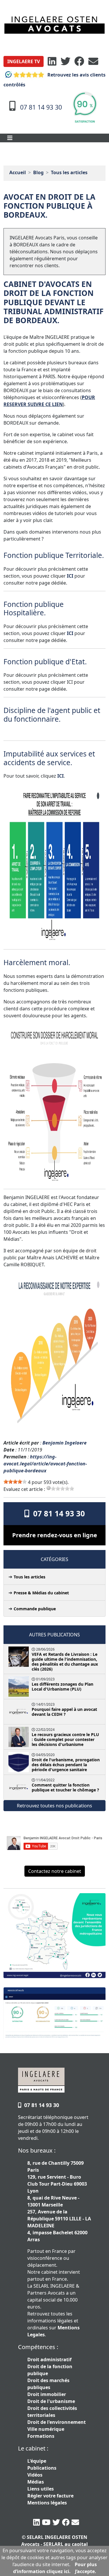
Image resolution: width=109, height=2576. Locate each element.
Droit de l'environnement (57, 2422)
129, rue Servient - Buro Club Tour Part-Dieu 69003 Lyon (57, 2184)
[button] (24, 61)
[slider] (15, 1482)
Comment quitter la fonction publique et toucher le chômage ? (65, 1787)
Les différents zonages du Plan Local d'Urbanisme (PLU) (62, 1687)
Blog (38, 172)
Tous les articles (69, 172)
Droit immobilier (47, 2394)
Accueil (18, 172)
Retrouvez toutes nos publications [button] (54, 1806)
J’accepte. (86, 2571)
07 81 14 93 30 (57, 1513)
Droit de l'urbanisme (51, 2401)
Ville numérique (46, 2429)
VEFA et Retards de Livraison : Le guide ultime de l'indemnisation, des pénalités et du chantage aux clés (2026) (65, 1662)
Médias (36, 2482)
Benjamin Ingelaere (65, 1443)
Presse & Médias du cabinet (41, 1593)
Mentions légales (47, 2503)
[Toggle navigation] (10, 138)
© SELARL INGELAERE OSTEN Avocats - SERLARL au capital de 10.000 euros (54, 2544)
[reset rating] (49, 1488)
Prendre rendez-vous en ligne (55, 1535)
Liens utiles (41, 2489)
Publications (42, 2468)
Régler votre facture (50, 2496)
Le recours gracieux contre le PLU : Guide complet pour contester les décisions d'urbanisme (65, 1739)
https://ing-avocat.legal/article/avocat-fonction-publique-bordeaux (45, 1464)
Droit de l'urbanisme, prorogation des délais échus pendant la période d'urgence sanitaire (66, 1765)
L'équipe (37, 2461)
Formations (41, 2436)
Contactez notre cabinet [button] (55, 1871)
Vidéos (35, 2475)
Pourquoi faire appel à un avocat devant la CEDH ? (64, 1712)
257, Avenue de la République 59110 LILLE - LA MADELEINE (59, 2219)
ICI (70, 576)
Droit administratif (49, 2359)
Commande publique (35, 1609)
